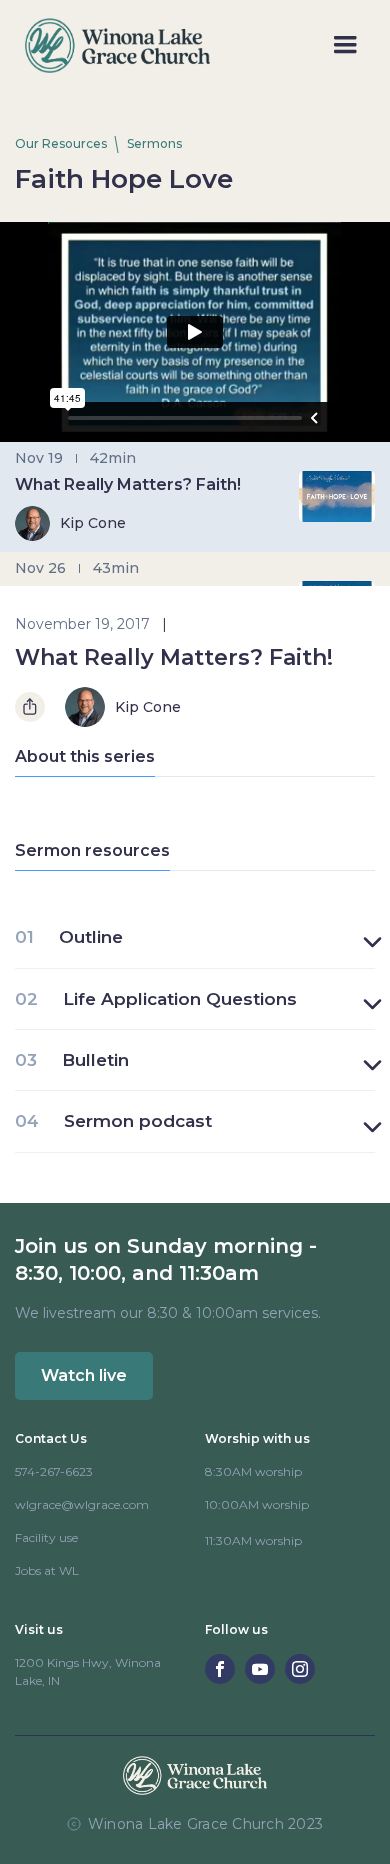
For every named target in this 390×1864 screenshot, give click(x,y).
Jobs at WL (47, 1570)
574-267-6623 (54, 1471)
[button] (345, 45)
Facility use (46, 1537)
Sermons (154, 143)
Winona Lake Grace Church (186, 1824)
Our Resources (61, 143)
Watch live (84, 1375)
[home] (112, 45)
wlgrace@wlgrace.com (82, 1504)
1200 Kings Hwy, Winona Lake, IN (88, 1671)
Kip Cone (148, 707)
